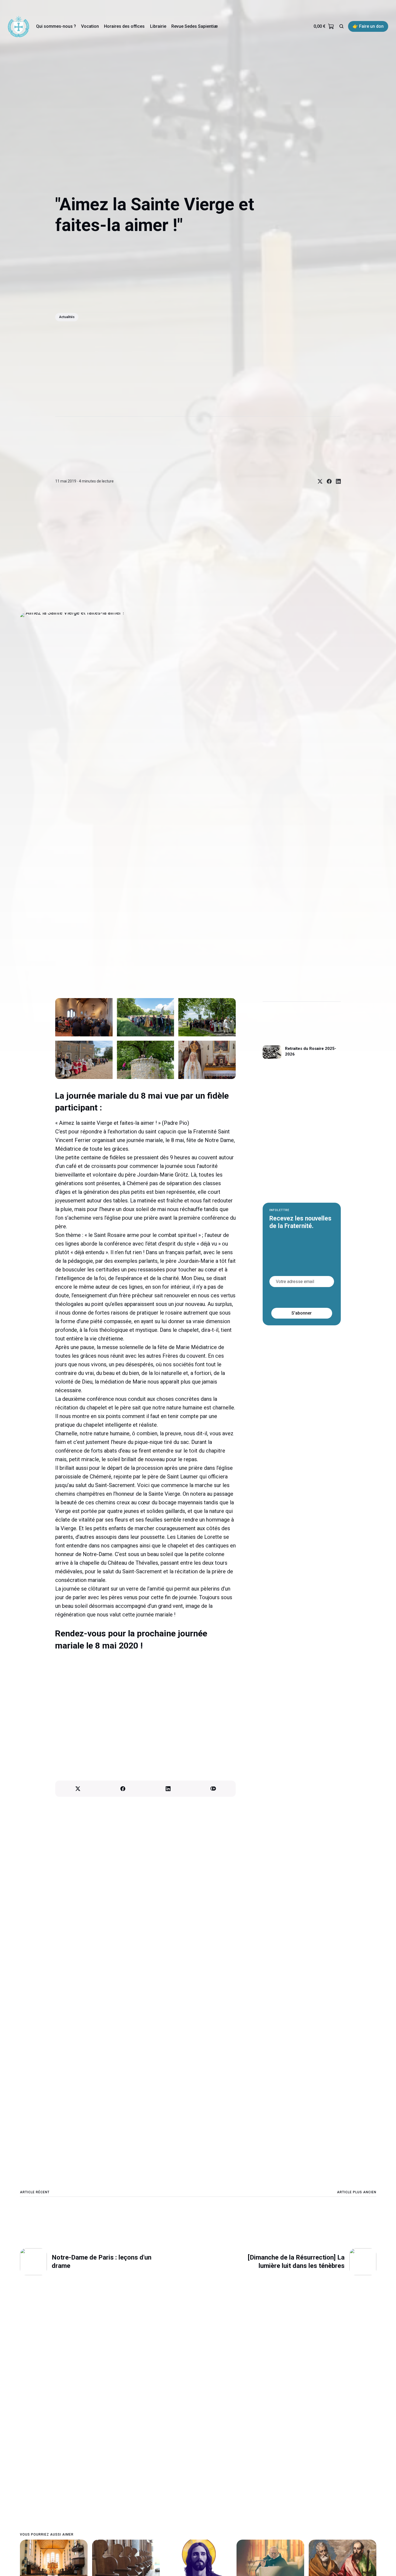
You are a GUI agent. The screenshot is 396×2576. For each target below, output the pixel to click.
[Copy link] (213, 1789)
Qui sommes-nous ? (56, 26)
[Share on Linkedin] (336, 481)
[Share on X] (318, 481)
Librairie (158, 26)
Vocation (90, 26)
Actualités (67, 317)
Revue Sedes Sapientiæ (194, 26)
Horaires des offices (124, 26)
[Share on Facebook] (327, 481)
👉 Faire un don (368, 26)
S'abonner (302, 1313)
